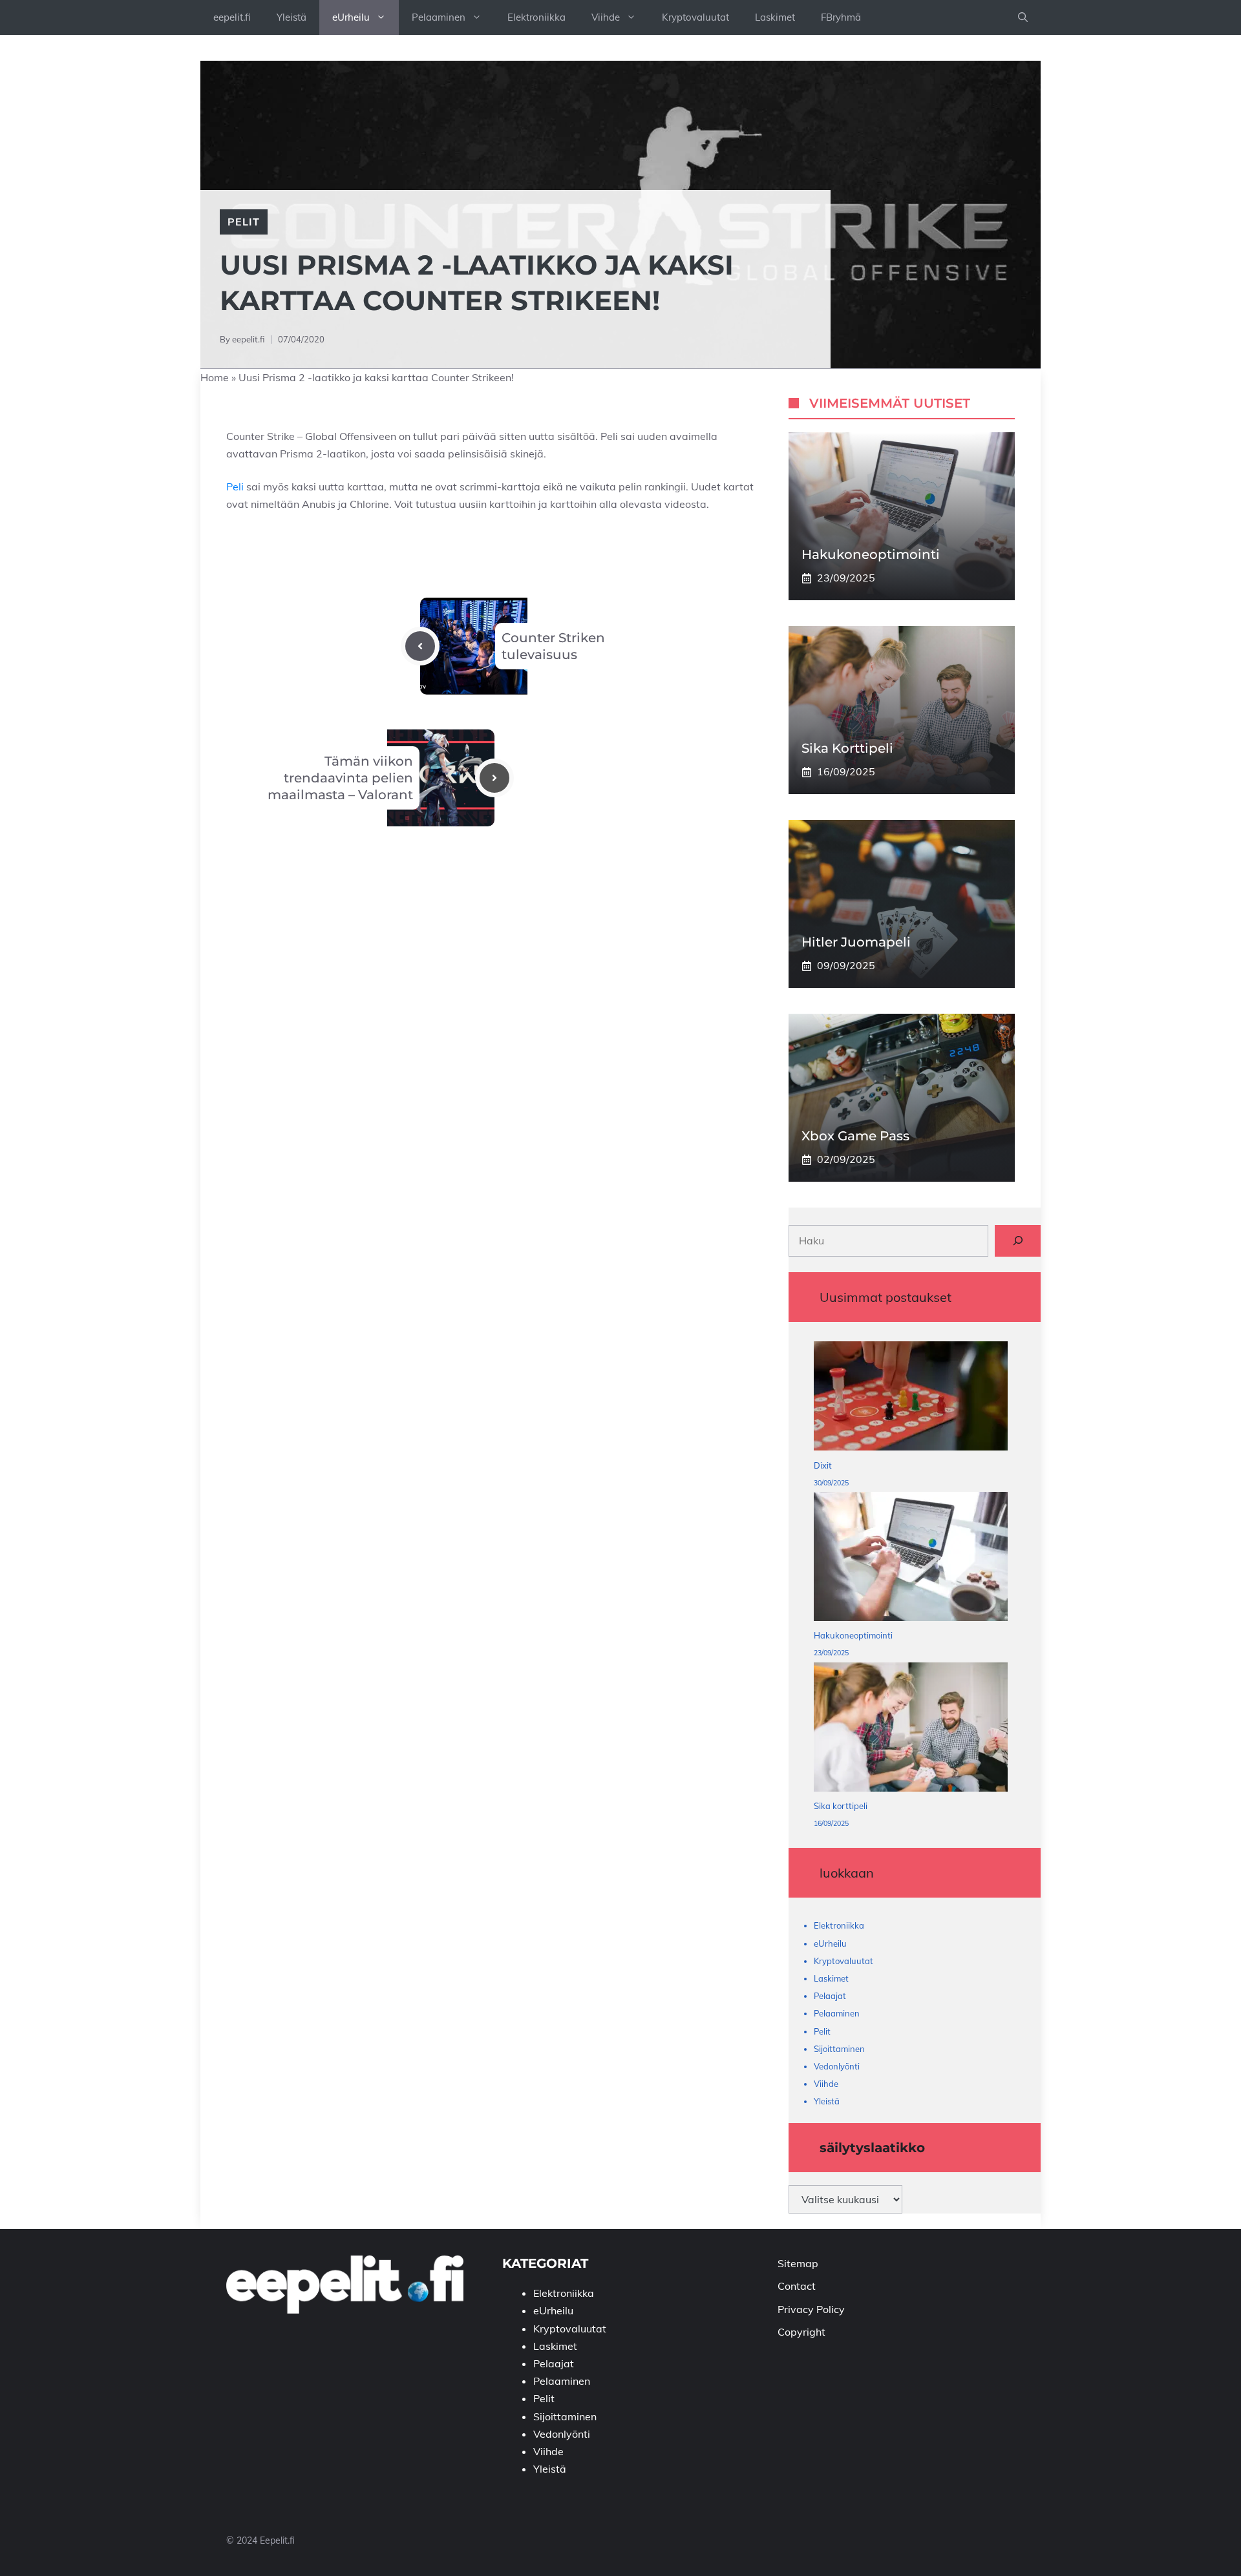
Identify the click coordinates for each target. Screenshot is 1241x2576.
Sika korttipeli (847, 748)
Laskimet (775, 17)
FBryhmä (841, 17)
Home (215, 377)
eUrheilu (351, 17)
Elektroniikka (536, 17)
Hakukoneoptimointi (871, 554)
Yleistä (292, 17)
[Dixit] (911, 1399)
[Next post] (494, 778)
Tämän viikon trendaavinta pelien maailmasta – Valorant (340, 778)
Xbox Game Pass (855, 1136)
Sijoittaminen (839, 2049)
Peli (236, 487)
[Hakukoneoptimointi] (911, 1559)
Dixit (823, 1465)
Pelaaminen (439, 17)
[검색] (1018, 1241)
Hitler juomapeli (856, 942)
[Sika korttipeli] (911, 1730)
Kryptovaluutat (695, 17)
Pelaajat (830, 1996)
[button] (1023, 17)
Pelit (244, 222)
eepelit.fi (232, 17)
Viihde (606, 17)
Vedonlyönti (837, 2066)
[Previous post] (420, 646)
